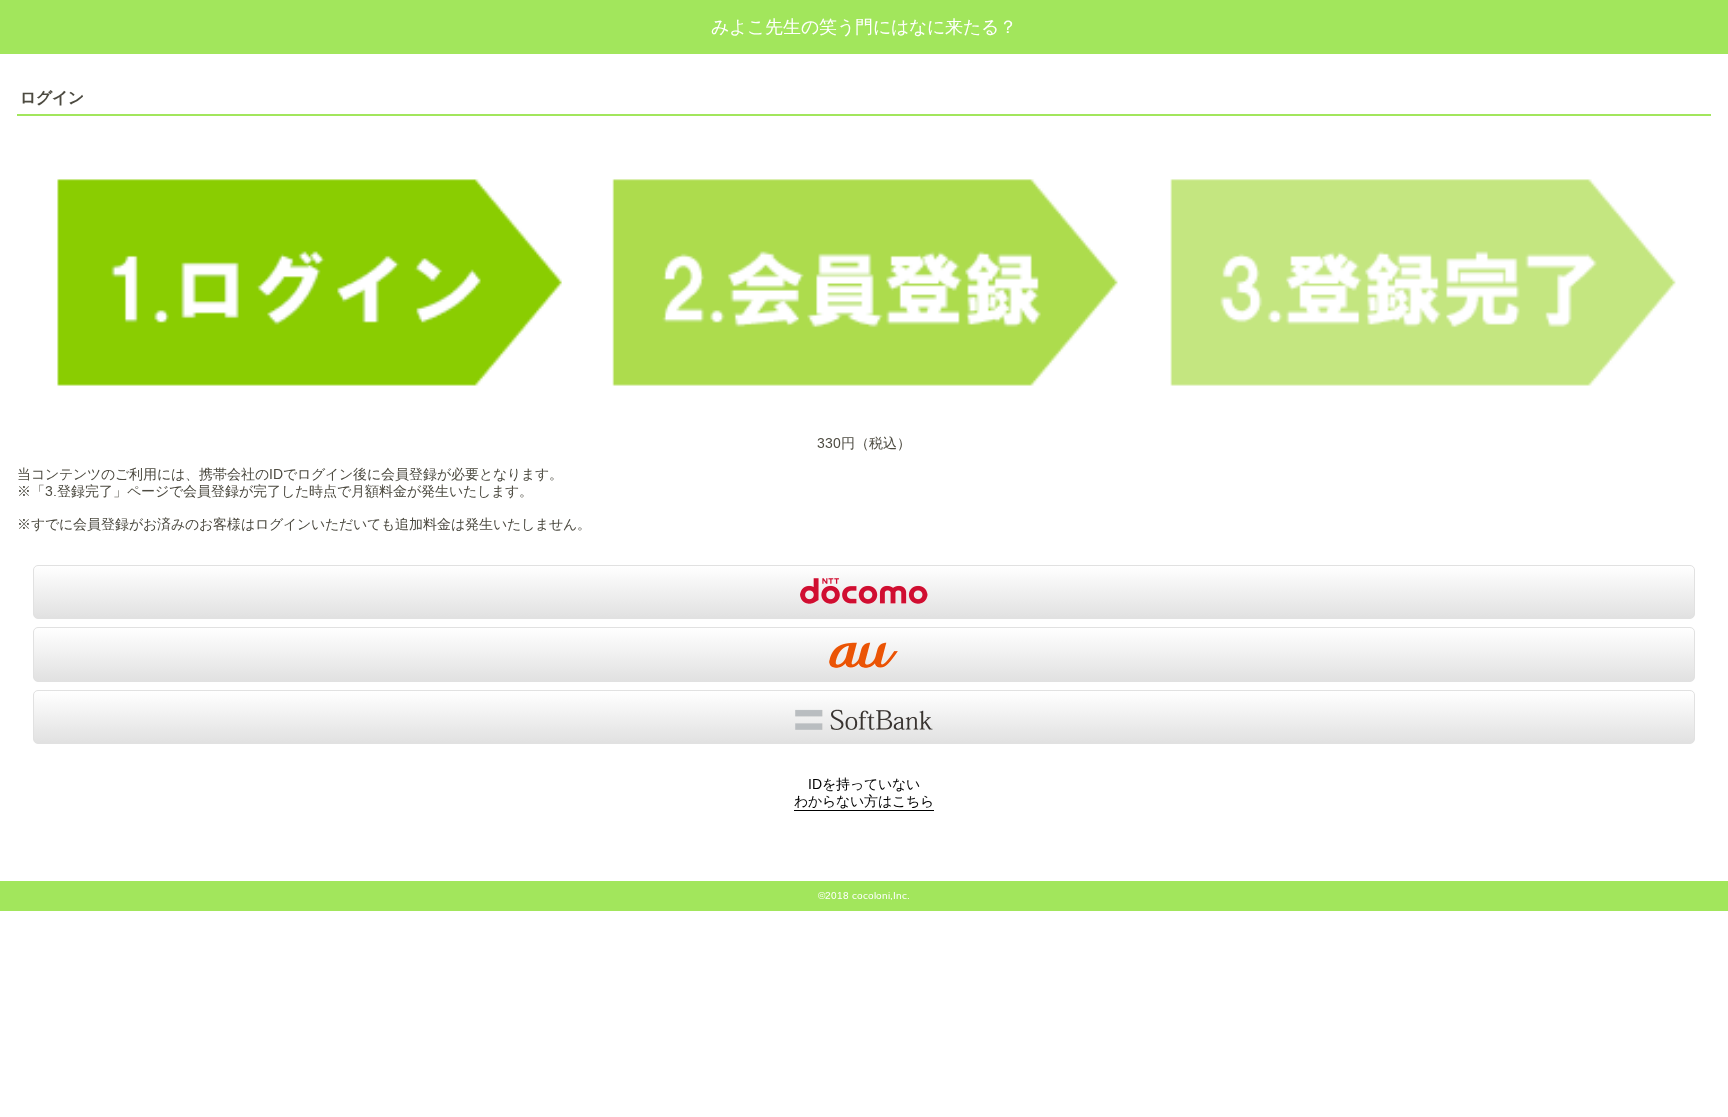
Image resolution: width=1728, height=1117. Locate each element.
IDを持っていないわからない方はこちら (864, 792)
